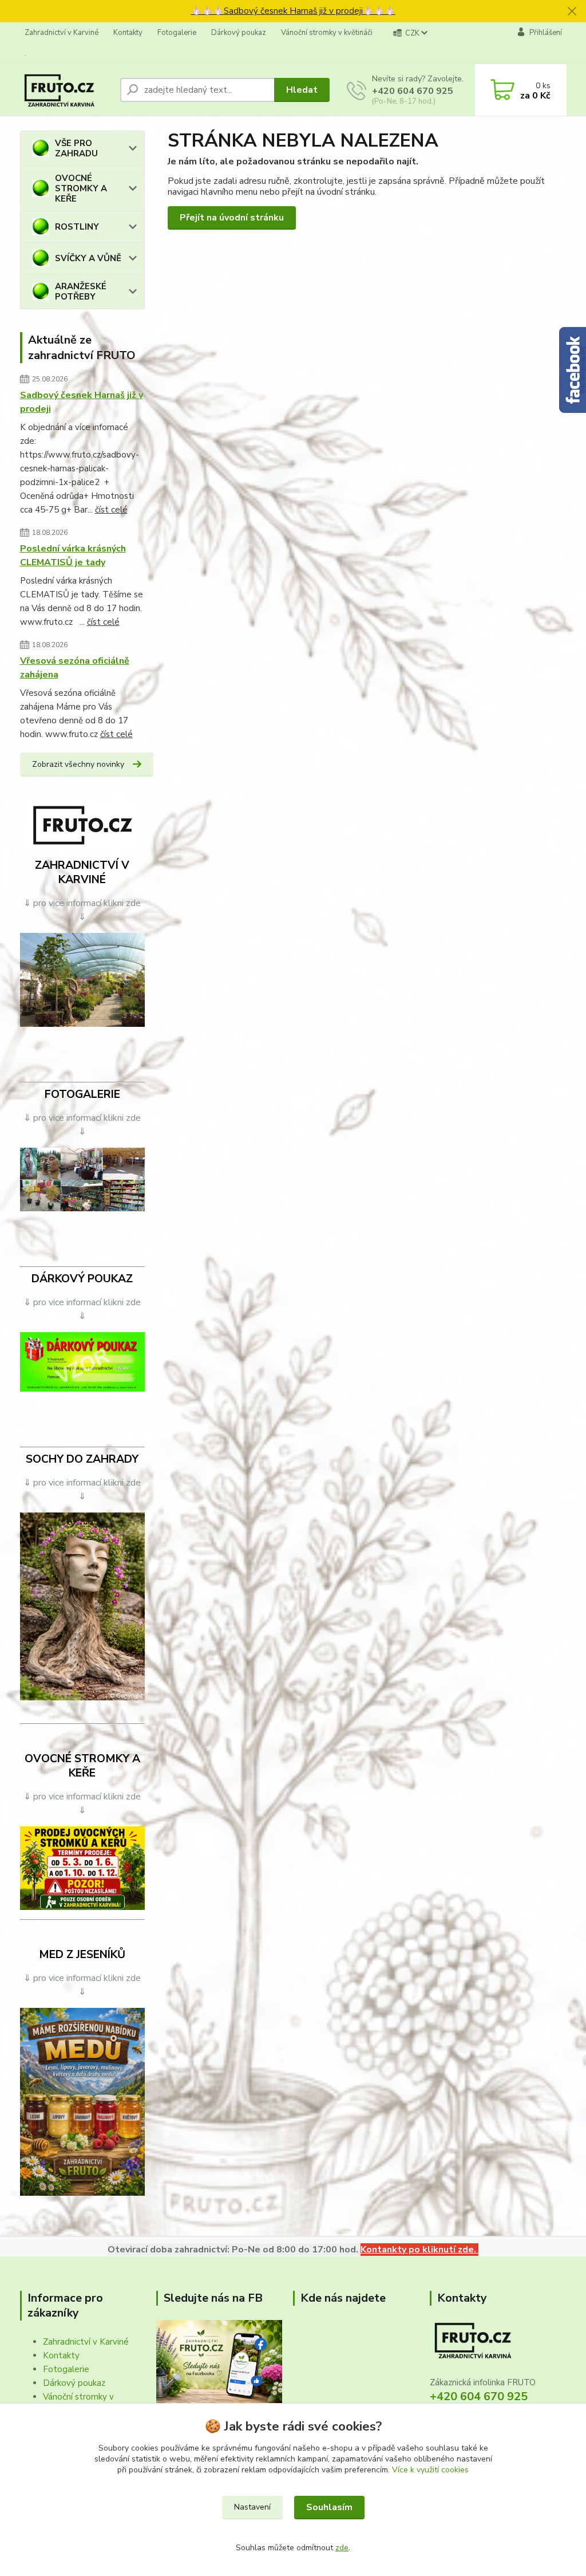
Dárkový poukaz (239, 33)
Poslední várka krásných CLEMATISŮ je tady (73, 556)
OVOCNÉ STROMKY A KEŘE (81, 188)
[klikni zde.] (219, 2361)
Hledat (302, 90)
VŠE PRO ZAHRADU (76, 148)
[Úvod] (66, 90)
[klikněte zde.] (83, 1179)
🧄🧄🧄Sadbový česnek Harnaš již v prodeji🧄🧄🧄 (293, 11)
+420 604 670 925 (413, 91)
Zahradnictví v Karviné (62, 33)
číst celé (111, 510)
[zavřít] (572, 11)
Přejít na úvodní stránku (232, 218)
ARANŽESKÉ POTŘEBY (81, 292)
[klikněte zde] (83, 979)
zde (342, 2548)
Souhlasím (329, 2507)
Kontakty (128, 33)
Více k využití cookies (430, 2470)
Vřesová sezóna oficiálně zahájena (75, 668)
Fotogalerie (177, 33)
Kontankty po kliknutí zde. (419, 2250)
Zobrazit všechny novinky (78, 764)
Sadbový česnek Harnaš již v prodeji (82, 402)
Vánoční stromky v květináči (327, 33)
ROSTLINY (77, 227)
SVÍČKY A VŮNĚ (88, 258)
